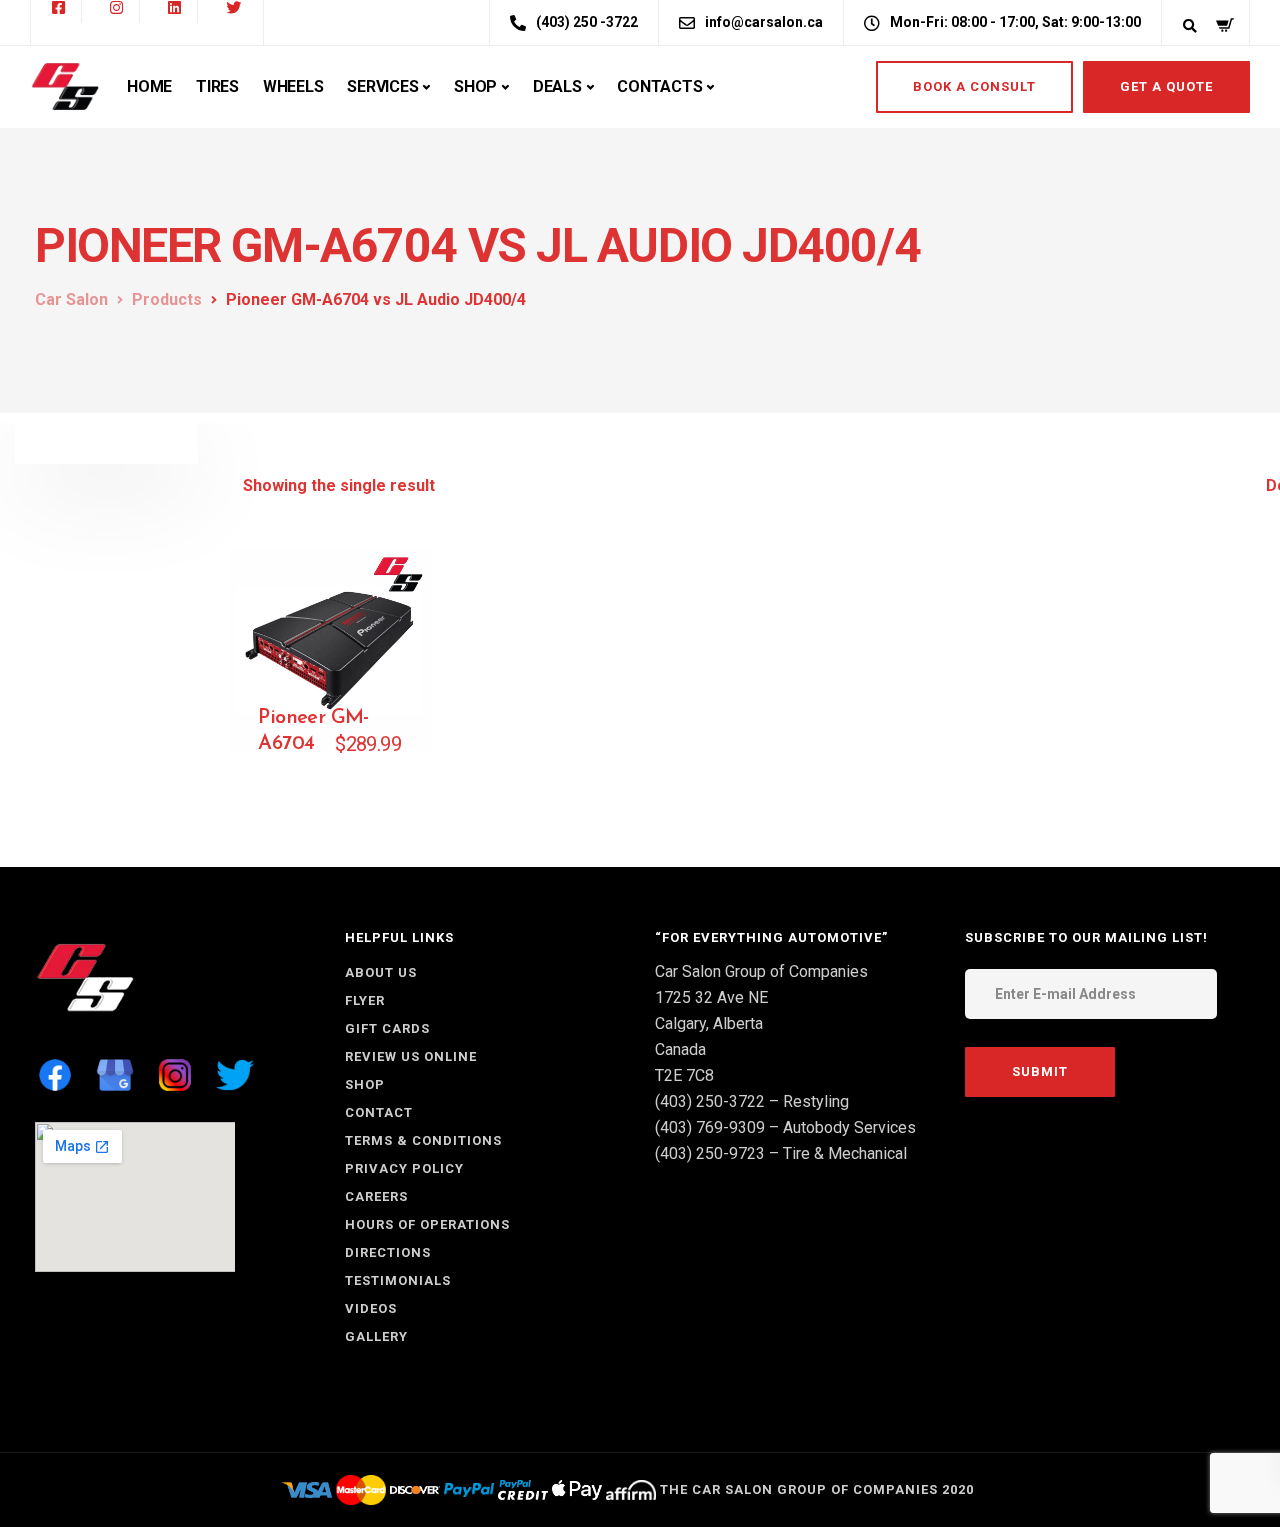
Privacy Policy (404, 1168)
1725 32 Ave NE (711, 997)
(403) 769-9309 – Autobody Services (785, 1127)
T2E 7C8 (684, 1075)
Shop (475, 86)
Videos (371, 1308)
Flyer (365, 1000)
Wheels (293, 86)
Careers (376, 1196)
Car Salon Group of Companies (761, 971)
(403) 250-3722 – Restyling (752, 1101)
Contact (379, 1112)
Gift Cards (387, 1028)
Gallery (376, 1336)
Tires (217, 86)
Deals (557, 86)
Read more (359, 761)
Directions (388, 1252)
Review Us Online (411, 1056)
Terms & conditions (423, 1140)
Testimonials (398, 1280)
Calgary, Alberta (709, 1023)
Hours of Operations (427, 1224)
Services (382, 86)
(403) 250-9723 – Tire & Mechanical (781, 1153)
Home (149, 86)
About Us (381, 972)
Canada (680, 1049)
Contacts (659, 86)
